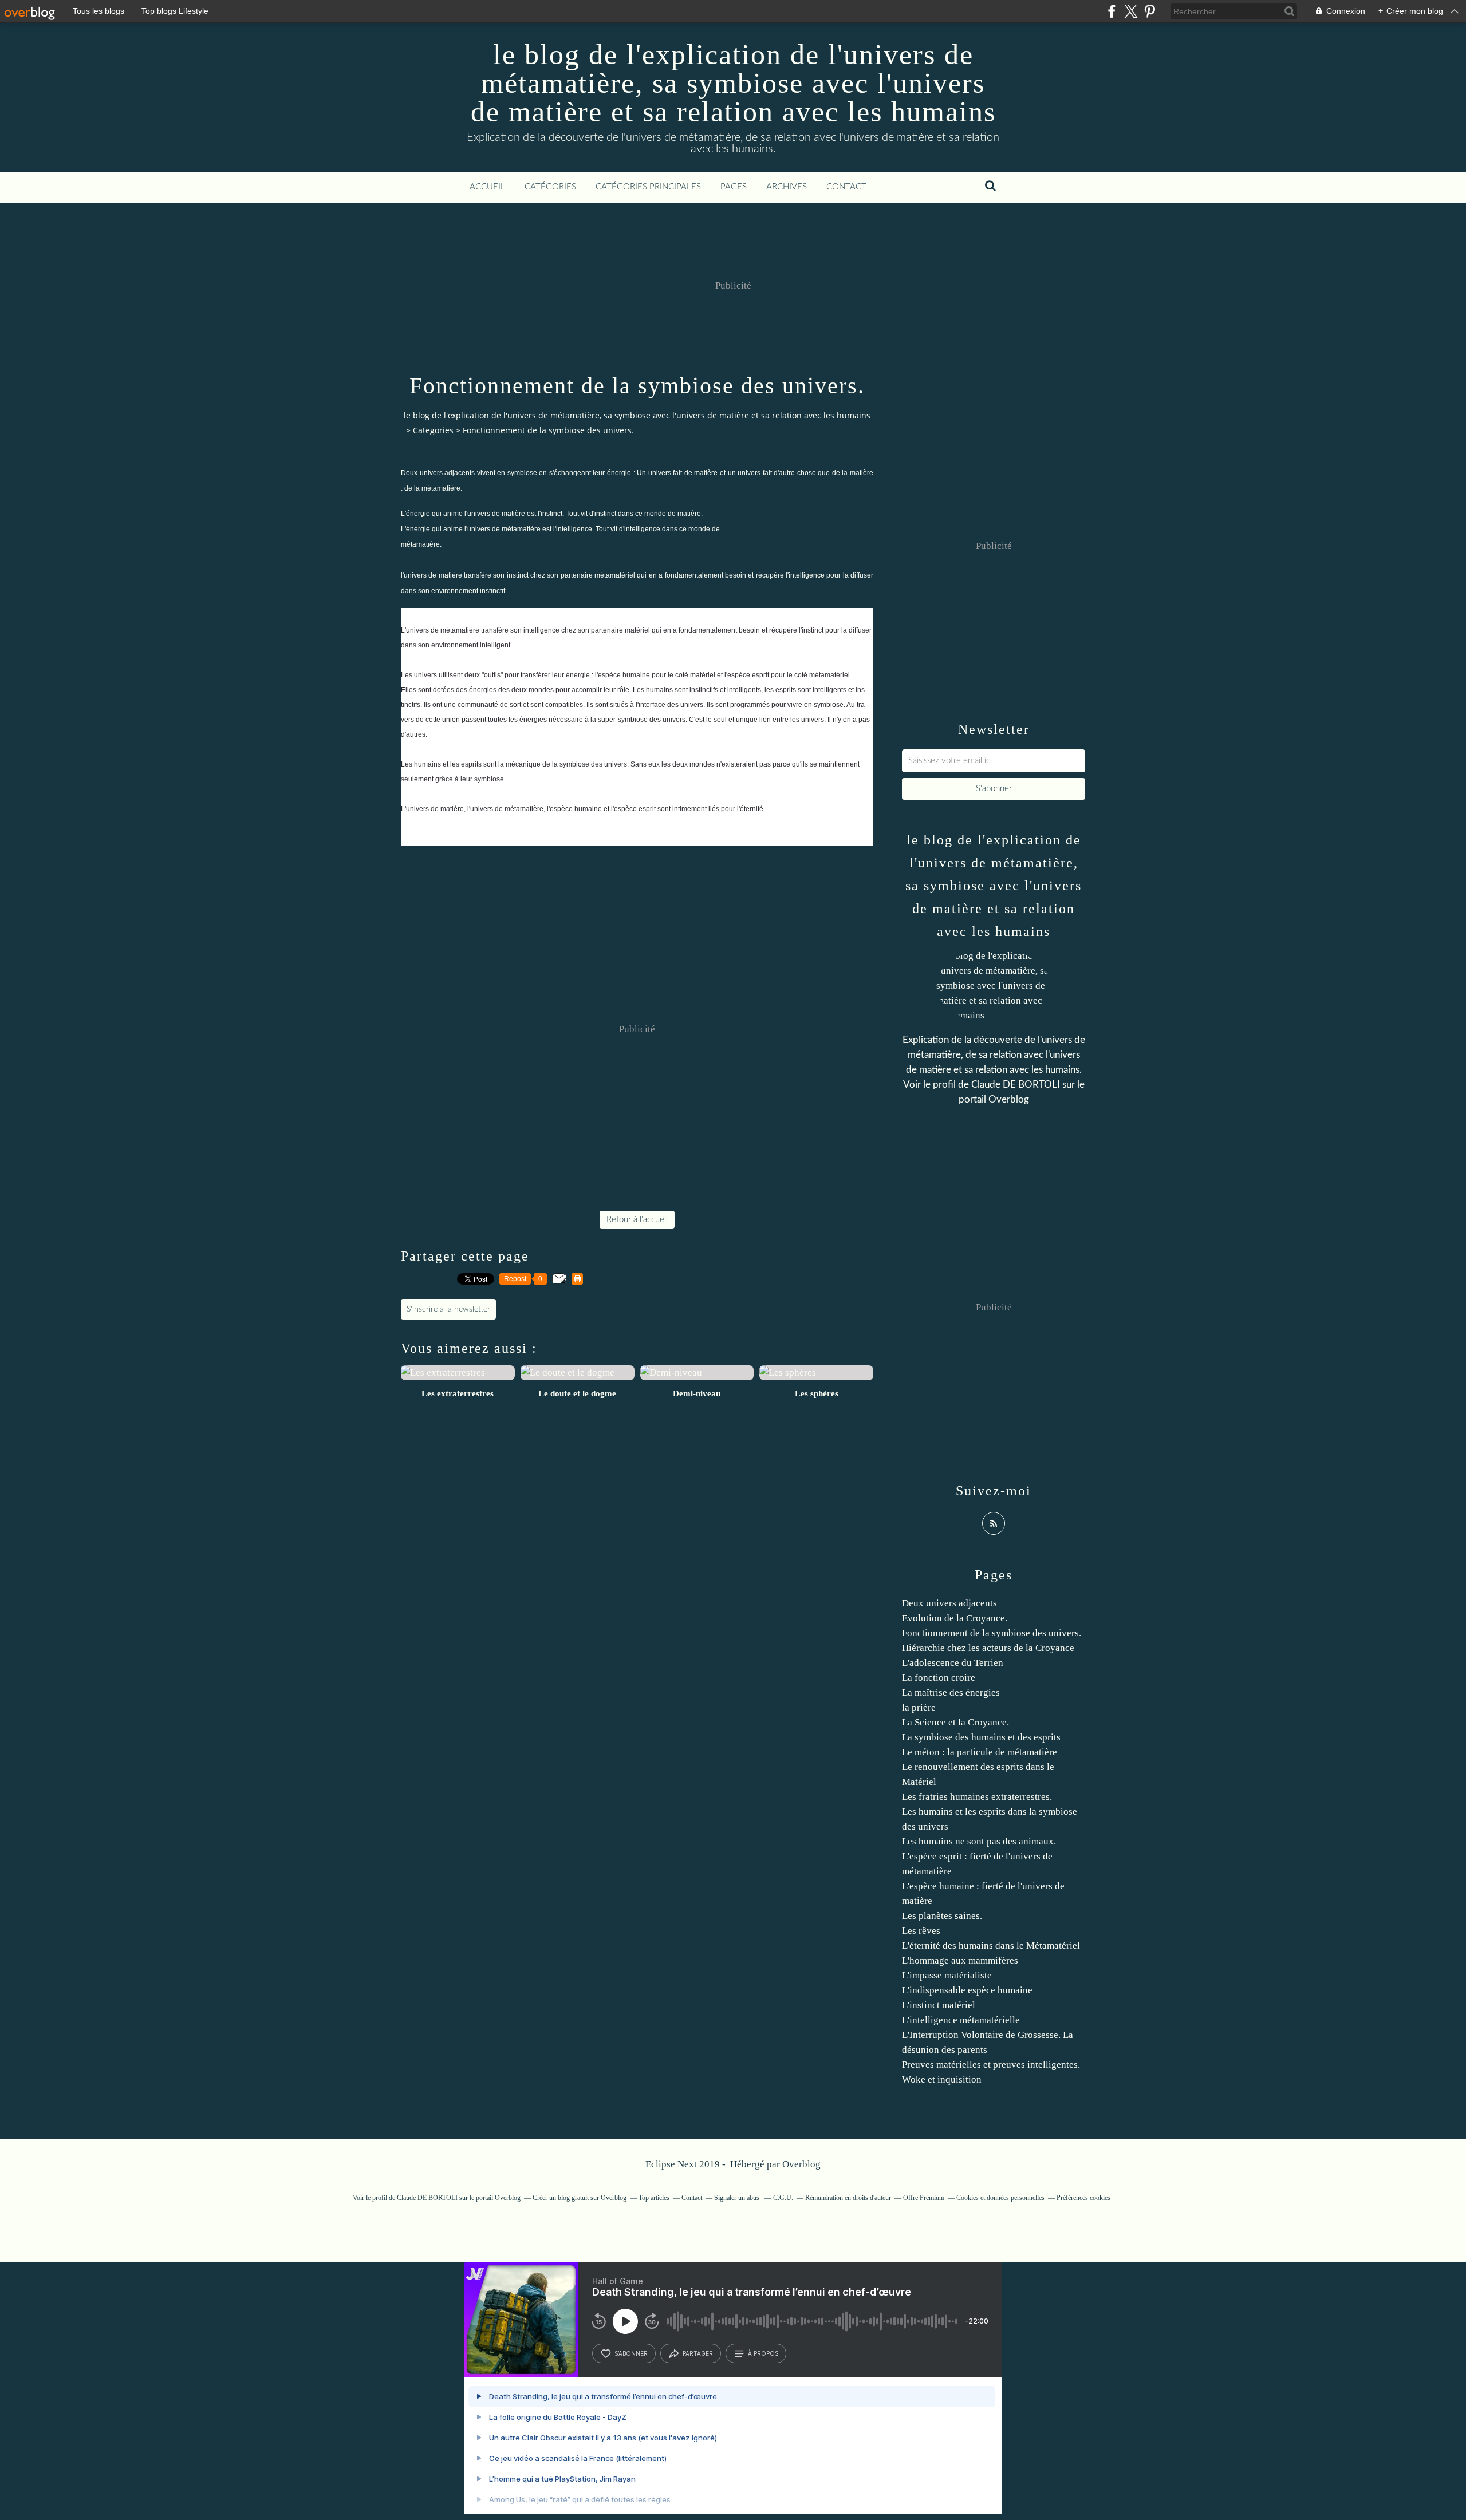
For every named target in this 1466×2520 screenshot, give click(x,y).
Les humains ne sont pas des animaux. (979, 1841)
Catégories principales (648, 187)
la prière (919, 1707)
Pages (734, 187)
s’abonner (631, 2353)
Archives (787, 187)
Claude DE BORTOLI (1016, 1085)
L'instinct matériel (939, 2005)
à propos (763, 2353)
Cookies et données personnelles (1000, 2198)
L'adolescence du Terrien (953, 1663)
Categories (433, 430)
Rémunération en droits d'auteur (848, 2198)
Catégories (550, 187)
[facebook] (1112, 11)
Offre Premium (924, 2198)
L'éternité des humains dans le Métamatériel (991, 1946)
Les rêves (921, 1931)
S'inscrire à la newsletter (448, 1309)
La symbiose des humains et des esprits (981, 1737)
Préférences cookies (1083, 2198)
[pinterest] (1150, 11)
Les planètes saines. (942, 1916)
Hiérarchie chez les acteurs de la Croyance (988, 1648)
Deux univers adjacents (949, 1603)
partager (698, 2353)
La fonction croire (939, 1678)
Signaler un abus (738, 2198)
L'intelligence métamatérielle (961, 2020)
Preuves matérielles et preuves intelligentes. (991, 2065)
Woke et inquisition (942, 2079)
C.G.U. (783, 2198)
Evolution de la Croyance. (955, 1618)
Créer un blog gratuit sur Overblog (580, 2198)
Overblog (801, 2164)
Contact (846, 187)
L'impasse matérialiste (947, 1975)
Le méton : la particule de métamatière (980, 1752)
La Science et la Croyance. (955, 1722)
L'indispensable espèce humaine (967, 1990)
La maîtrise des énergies (951, 1692)
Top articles (654, 2198)
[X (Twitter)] (1131, 11)
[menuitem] (487, 187)
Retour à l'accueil (637, 1220)
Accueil (487, 187)
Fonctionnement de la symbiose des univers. (992, 1633)
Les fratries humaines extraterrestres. (977, 1797)
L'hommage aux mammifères (960, 1960)
